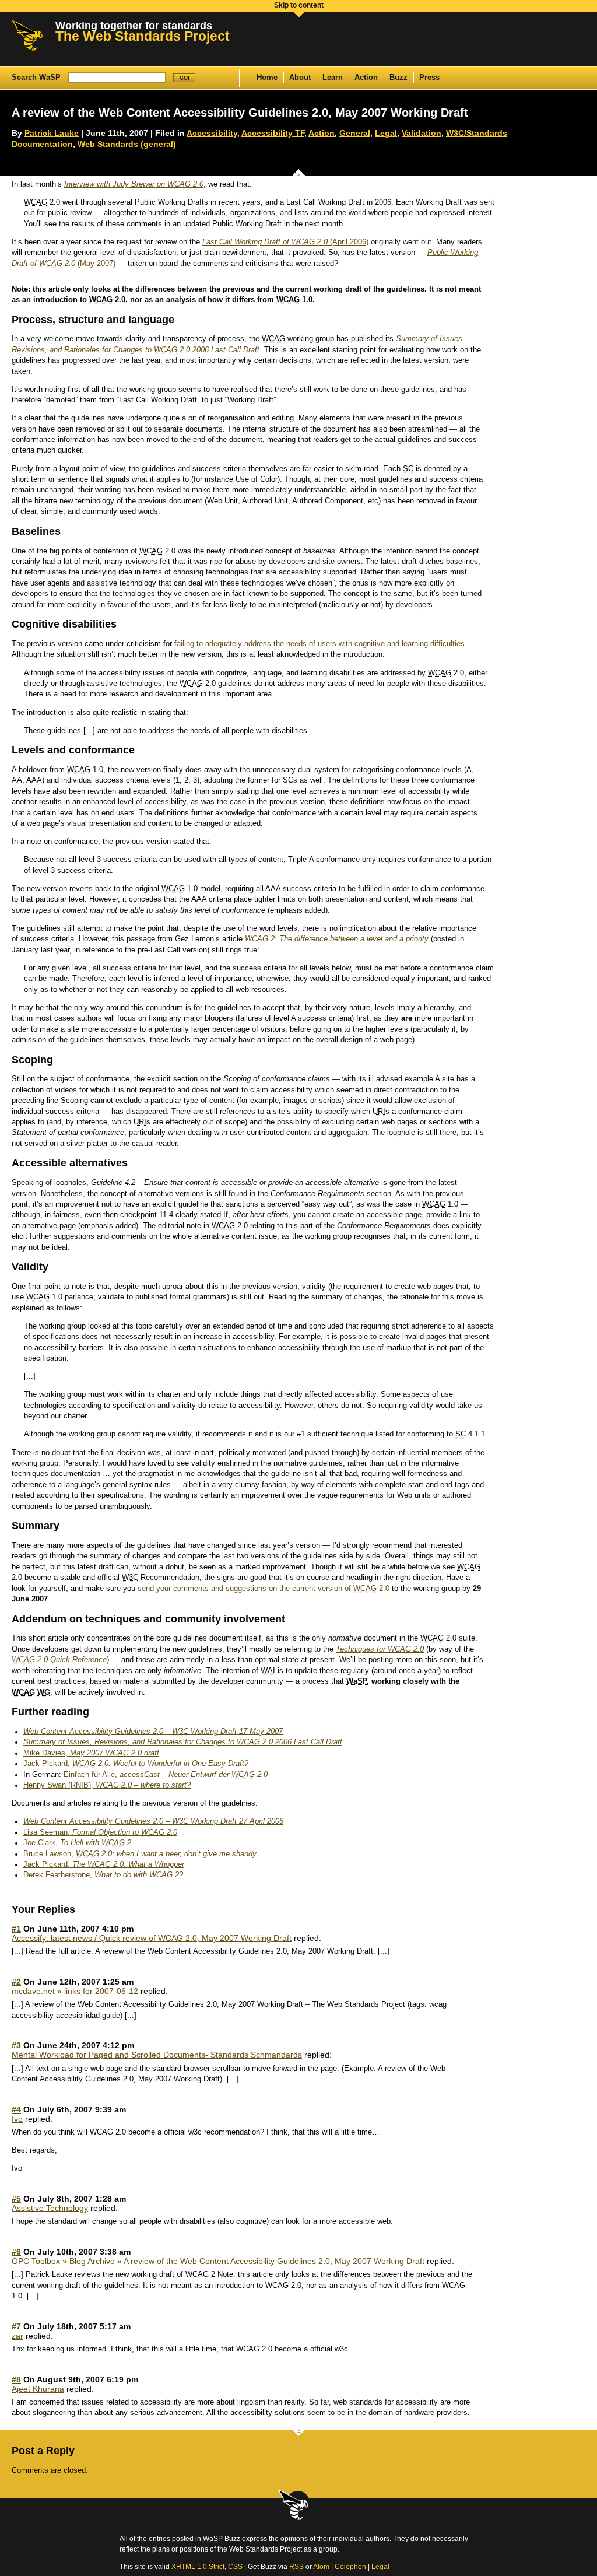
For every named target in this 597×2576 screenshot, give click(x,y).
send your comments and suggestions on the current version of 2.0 (264, 1589)
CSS (235, 2567)
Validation (422, 133)
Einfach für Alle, (166, 1775)
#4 (16, 2109)
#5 (16, 2199)
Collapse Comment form (298, 2435)
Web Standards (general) (127, 144)
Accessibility (212, 133)
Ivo (17, 2119)
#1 (16, 1929)
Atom (321, 2567)
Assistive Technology (50, 2208)
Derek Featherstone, (103, 1875)
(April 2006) (285, 242)
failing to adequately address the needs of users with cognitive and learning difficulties (319, 644)
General (355, 133)
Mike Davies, (91, 1753)
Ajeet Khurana (38, 2389)
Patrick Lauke (52, 133)
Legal (386, 133)
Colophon (350, 2567)
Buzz (398, 78)
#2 (16, 1982)
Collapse (298, 170)
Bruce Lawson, (140, 1854)
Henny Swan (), (107, 1785)
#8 (16, 2379)
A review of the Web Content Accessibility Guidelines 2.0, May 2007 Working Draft (240, 113)
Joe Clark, (77, 1843)
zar (17, 2336)
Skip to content (299, 5)
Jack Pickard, (136, 1764)
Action (366, 78)
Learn (333, 78)
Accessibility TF (273, 133)
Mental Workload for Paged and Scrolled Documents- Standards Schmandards (157, 2055)
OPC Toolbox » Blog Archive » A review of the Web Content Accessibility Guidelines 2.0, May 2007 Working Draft (218, 2261)
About (300, 78)
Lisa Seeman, (100, 1832)
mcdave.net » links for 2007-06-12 (75, 1991)
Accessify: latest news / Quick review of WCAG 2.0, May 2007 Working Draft (152, 1938)
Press (429, 78)
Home (267, 78)
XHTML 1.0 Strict (198, 2567)
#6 (16, 2252)
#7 (16, 2326)
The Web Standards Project (143, 36)
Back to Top (294, 2505)
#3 (16, 2045)
